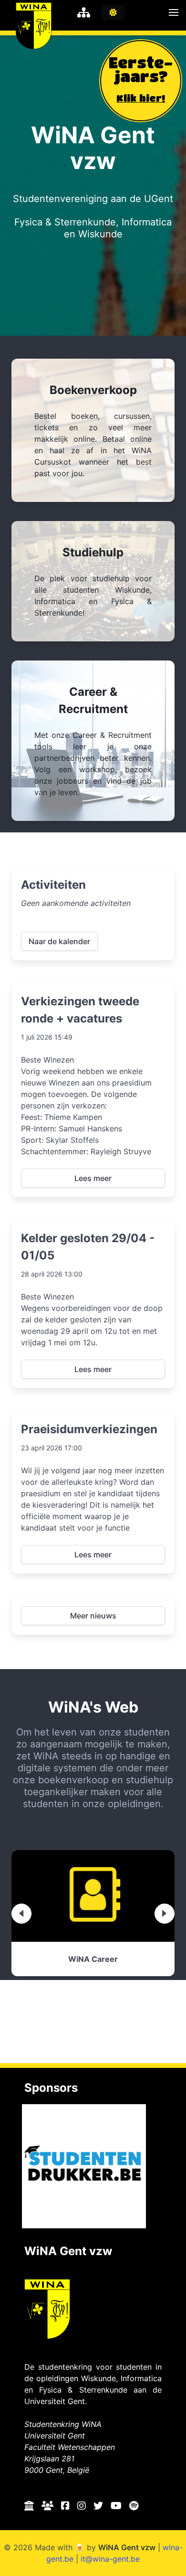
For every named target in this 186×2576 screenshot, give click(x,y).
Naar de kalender (59, 941)
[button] (174, 12)
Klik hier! (141, 98)
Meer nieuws (93, 1616)
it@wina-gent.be (110, 2559)
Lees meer (93, 1178)
